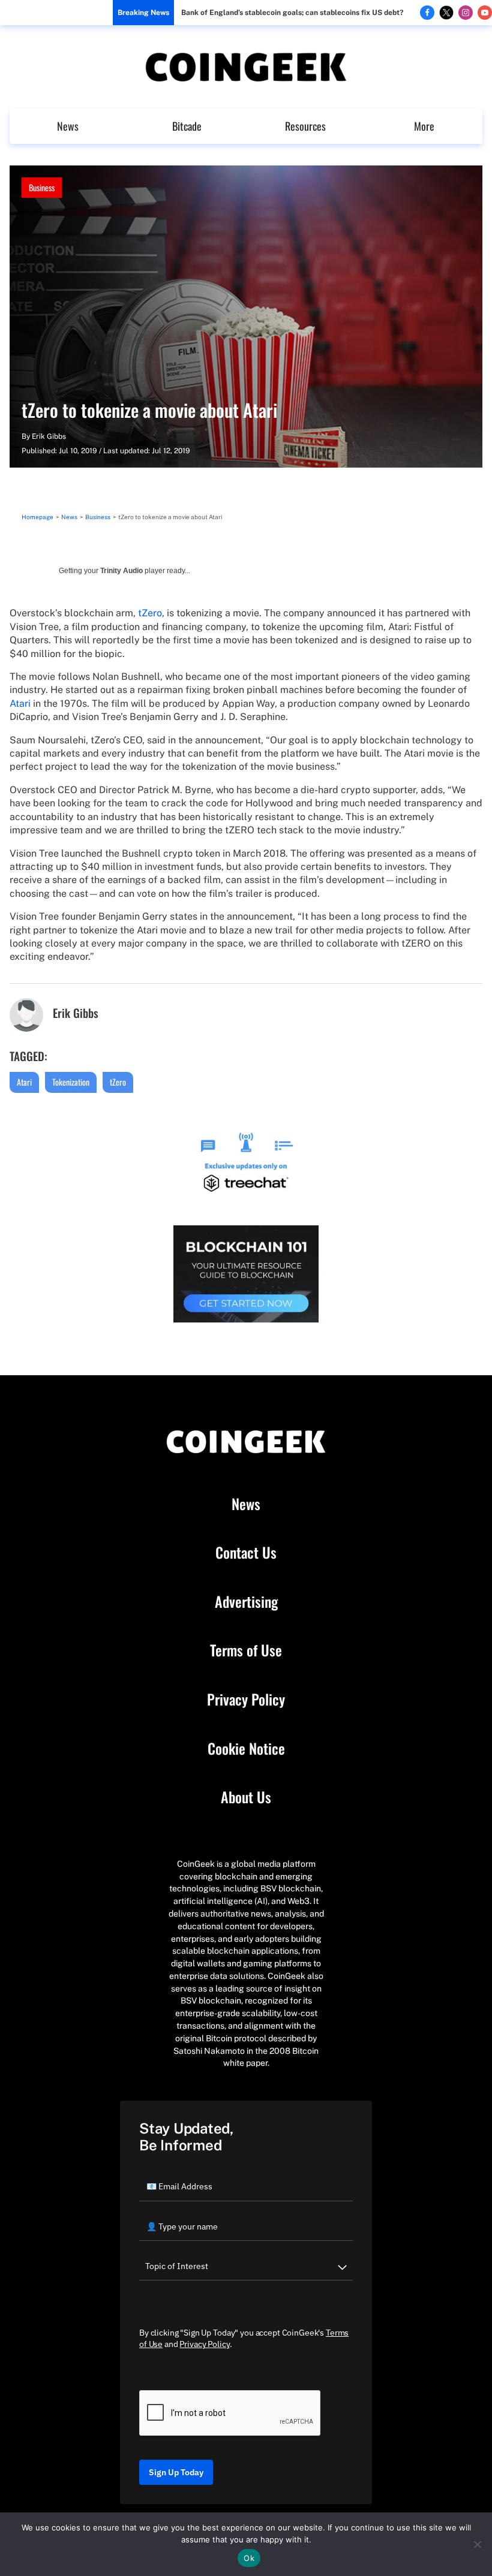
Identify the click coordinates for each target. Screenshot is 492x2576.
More (424, 126)
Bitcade (187, 126)
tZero (150, 613)
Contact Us (246, 1553)
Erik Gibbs (49, 436)
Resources (305, 126)
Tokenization (71, 1082)
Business (42, 187)
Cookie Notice (246, 1749)
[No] (477, 2544)
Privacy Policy (246, 1700)
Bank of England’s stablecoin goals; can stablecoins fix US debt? (292, 13)
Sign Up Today (176, 2472)
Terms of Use (246, 1650)
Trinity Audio (121, 571)
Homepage (37, 517)
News (68, 126)
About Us (246, 1797)
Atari (20, 703)
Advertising (246, 1602)
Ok (249, 2558)
